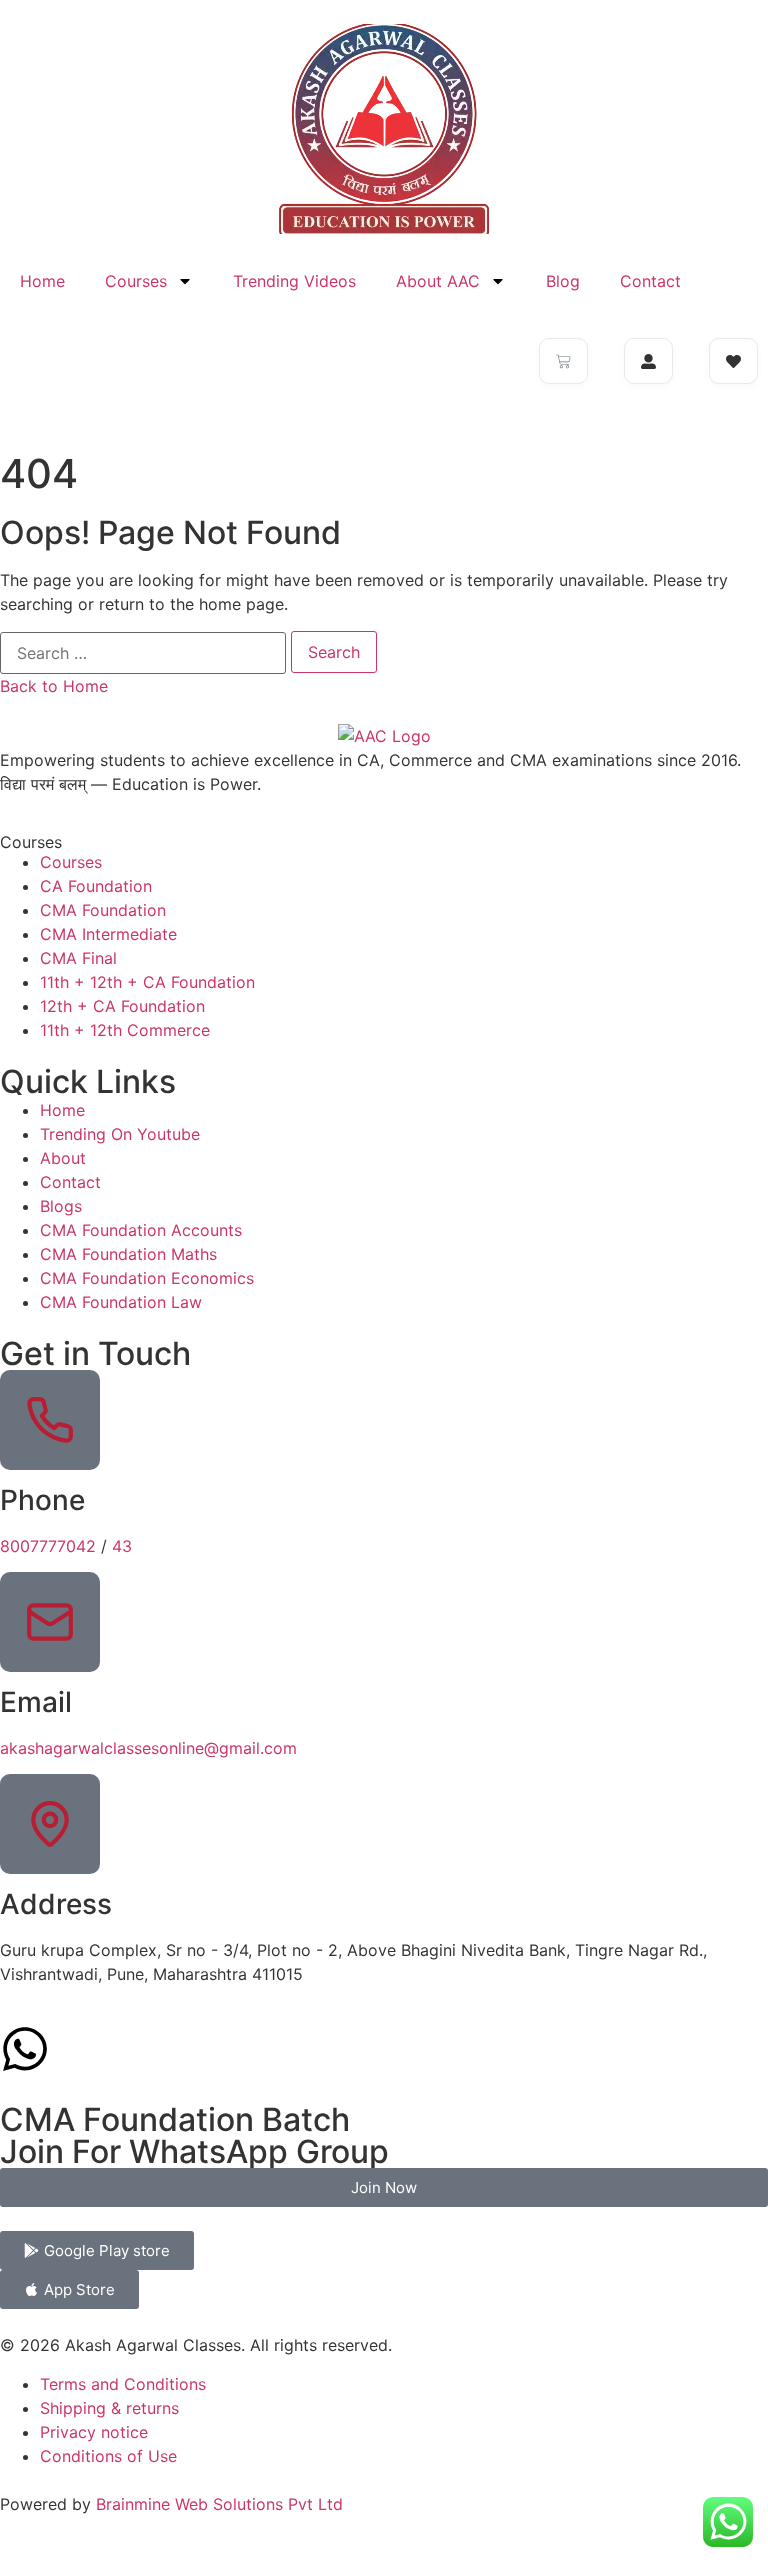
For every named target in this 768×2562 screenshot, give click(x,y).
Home (42, 281)
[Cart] (563, 361)
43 (122, 1546)
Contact (650, 281)
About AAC (438, 281)
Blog (563, 281)
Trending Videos (294, 281)
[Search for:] (143, 653)
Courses (136, 281)
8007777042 (48, 1546)
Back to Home (54, 686)
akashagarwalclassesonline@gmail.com (148, 1748)
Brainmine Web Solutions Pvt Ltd (219, 2504)
